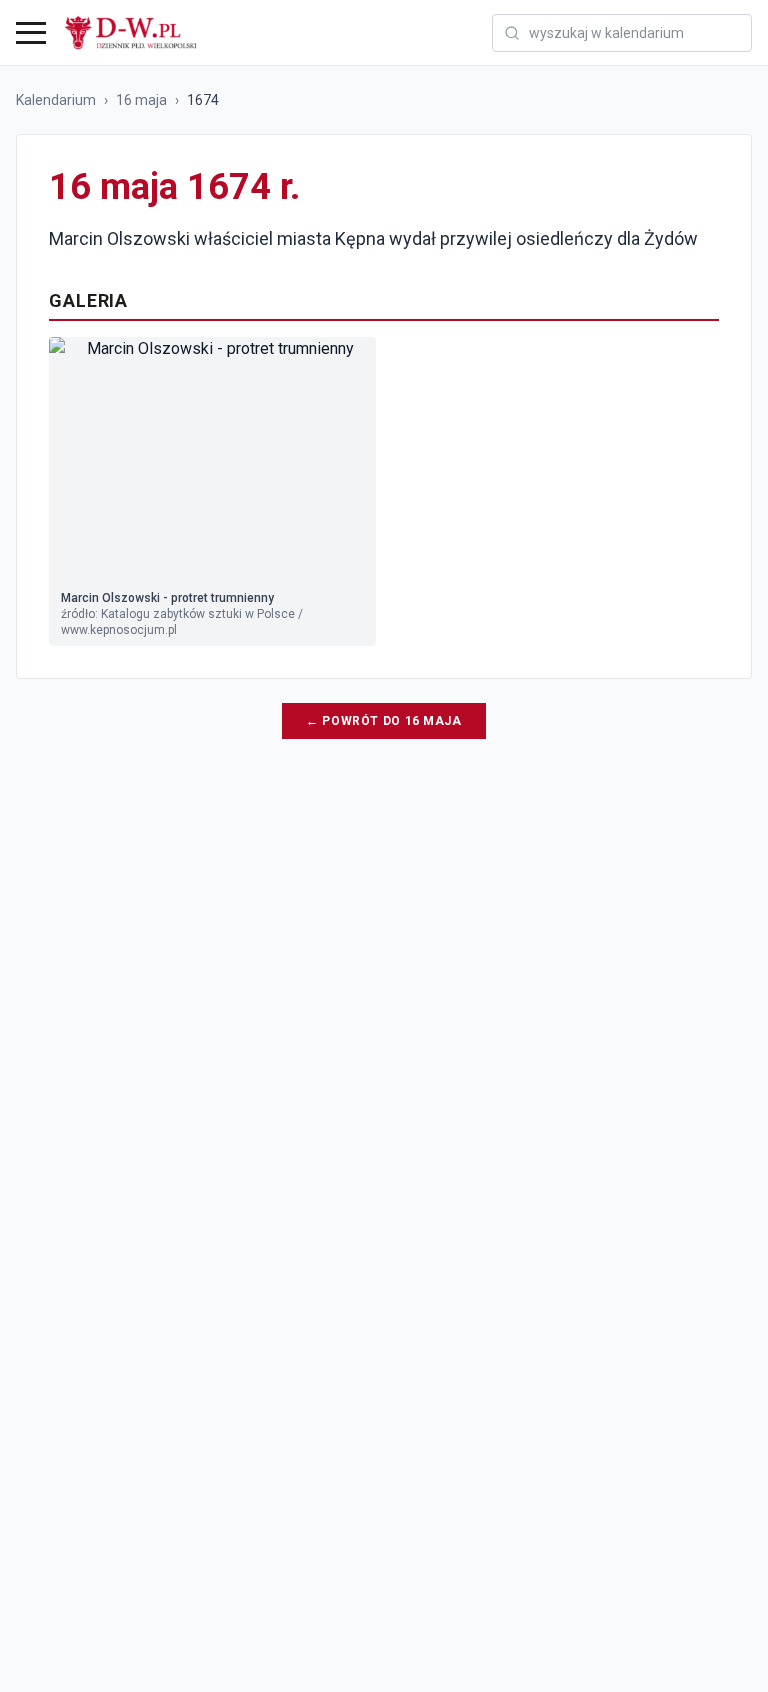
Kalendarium (56, 100)
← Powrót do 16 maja (383, 721)
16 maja (141, 100)
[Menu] (31, 33)
